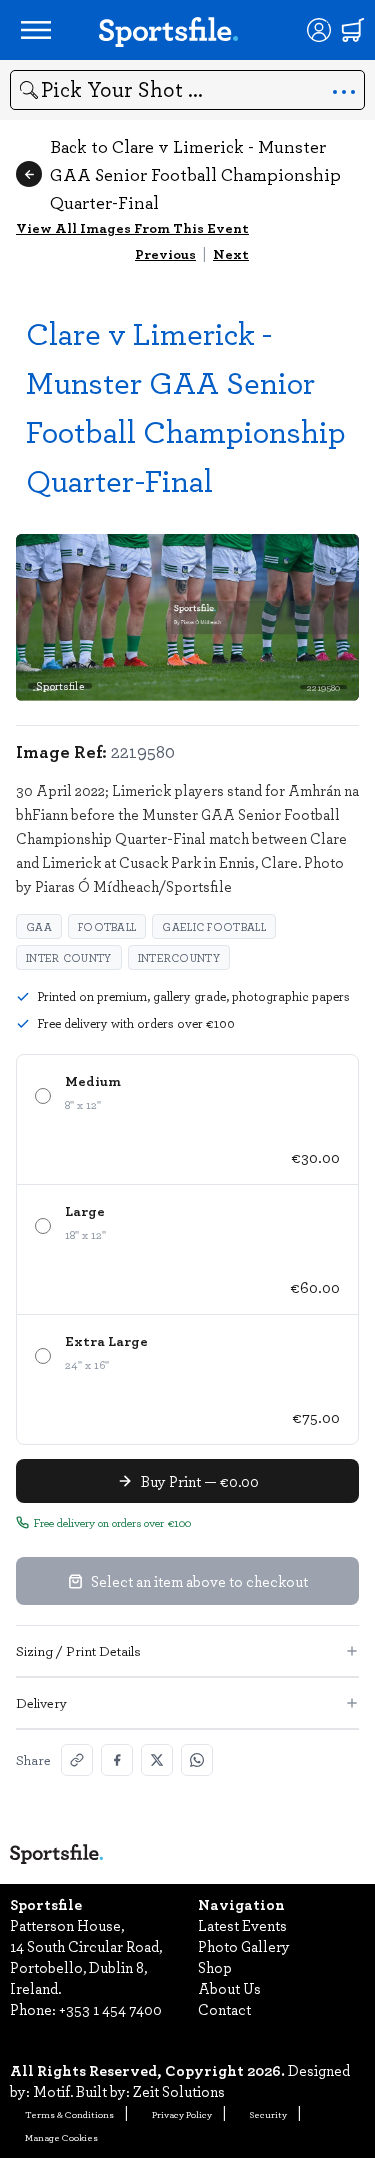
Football (107, 926)
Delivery (41, 1702)
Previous (165, 253)
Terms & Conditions (69, 2114)
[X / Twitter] (157, 1760)
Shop (215, 1967)
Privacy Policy (182, 2114)
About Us (229, 1988)
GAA (39, 926)
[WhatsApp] (197, 1760)
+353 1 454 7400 (110, 2009)
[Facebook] (117, 1760)
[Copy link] (77, 1760)
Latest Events (242, 1925)
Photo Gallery (244, 1946)
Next (231, 253)
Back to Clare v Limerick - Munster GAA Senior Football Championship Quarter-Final (195, 174)
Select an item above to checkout (199, 1581)
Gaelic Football (214, 926)
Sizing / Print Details (78, 1650)
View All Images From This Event (132, 227)
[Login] (319, 30)
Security (268, 2114)
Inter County (69, 957)
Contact (224, 2009)
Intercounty (179, 957)
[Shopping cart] (353, 30)
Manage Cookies (61, 2137)
